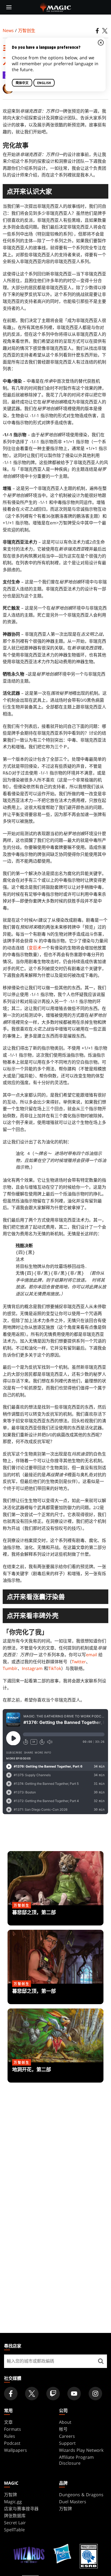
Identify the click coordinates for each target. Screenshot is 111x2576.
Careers (67, 2436)
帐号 (63, 2429)
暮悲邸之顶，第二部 (55, 1915)
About (65, 2422)
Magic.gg (13, 2502)
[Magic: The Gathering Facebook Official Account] (11, 2394)
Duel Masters (73, 2502)
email (91, 1655)
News (8, 30)
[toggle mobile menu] (9, 7)
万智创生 (27, 30)
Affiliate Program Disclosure (76, 2460)
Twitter (79, 1662)
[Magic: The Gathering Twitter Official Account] (32, 2394)
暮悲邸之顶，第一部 (55, 1994)
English (44, 83)
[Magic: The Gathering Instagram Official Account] (95, 2394)
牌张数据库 (15, 2516)
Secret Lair (15, 2523)
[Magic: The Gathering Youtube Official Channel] (74, 2394)
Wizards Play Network (81, 2450)
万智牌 (11, 2495)
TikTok (55, 1668)
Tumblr (10, 1668)
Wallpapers (15, 2450)
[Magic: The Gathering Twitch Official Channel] (53, 2394)
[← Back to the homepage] (56, 7)
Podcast (12, 2443)
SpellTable (14, 2530)
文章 (8, 2422)
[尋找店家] (101, 2361)
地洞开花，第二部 (55, 2073)
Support (67, 2443)
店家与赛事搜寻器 (21, 2509)
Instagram (32, 1668)
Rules (10, 2436)
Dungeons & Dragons (81, 2495)
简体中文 (22, 83)
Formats (13, 2429)
